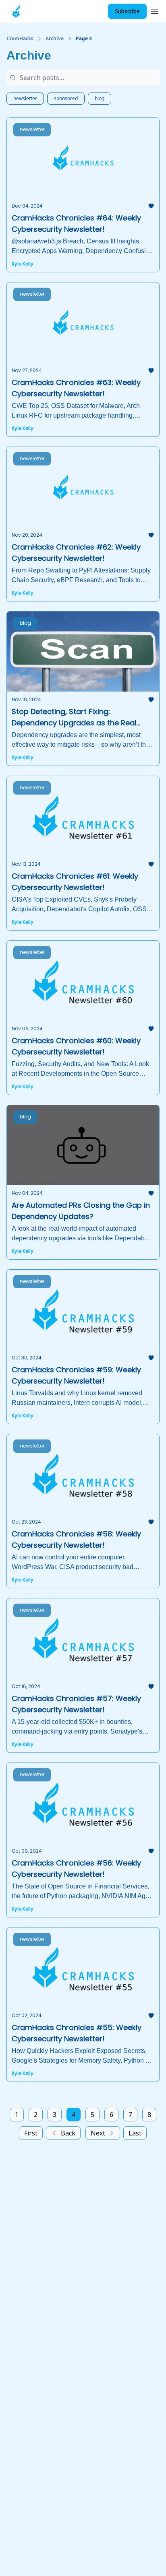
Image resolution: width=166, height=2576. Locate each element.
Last (135, 2133)
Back (68, 2133)
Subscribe (127, 11)
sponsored (66, 98)
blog (100, 98)
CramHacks (20, 39)
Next (98, 2133)
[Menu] (155, 10)
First (31, 2133)
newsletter (25, 98)
